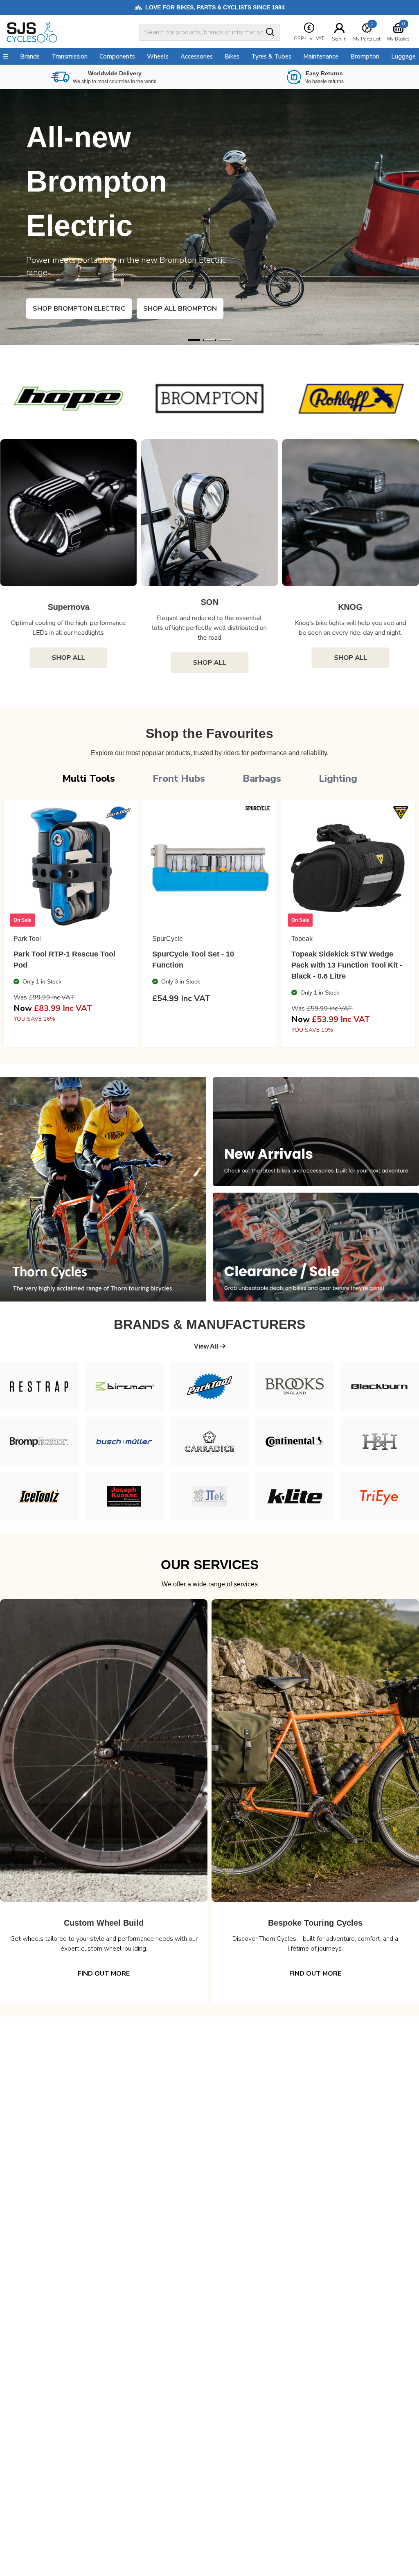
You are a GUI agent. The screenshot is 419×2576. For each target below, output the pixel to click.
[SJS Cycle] (71, 32)
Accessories (197, 56)
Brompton (365, 56)
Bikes (232, 56)
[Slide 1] (209, 340)
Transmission (70, 56)
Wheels (158, 56)
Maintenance (321, 56)
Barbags (262, 778)
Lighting (338, 778)
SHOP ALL (69, 663)
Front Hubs (179, 778)
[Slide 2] (225, 340)
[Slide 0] (194, 340)
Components (117, 56)
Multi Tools (89, 778)
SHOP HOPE (65, 309)
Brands (30, 56)
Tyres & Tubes (271, 56)
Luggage (403, 56)
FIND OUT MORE (104, 1974)
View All (207, 1346)
